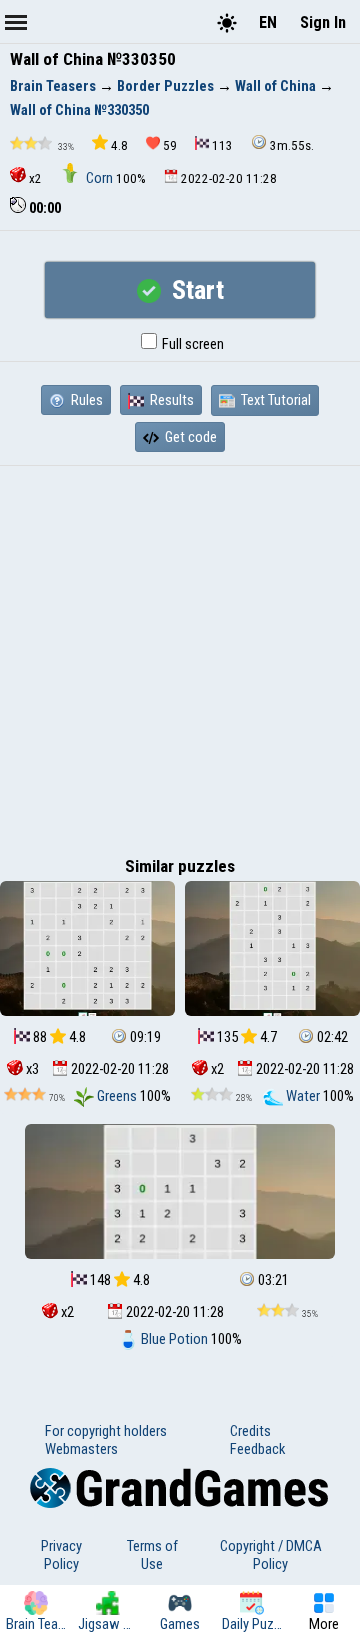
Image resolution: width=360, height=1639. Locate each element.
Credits (250, 1431)
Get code (189, 437)
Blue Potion (174, 1339)
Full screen (191, 344)
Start (195, 290)
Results (170, 400)
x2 (35, 178)
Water (303, 1096)
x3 (31, 1069)
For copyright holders (106, 1431)
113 (222, 145)
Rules (85, 400)
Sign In (323, 22)
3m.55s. (292, 145)
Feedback (257, 1449)
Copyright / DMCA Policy (271, 1555)
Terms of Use (152, 1555)
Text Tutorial (274, 400)
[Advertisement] (180, 656)
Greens (117, 1096)
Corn (99, 178)
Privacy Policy (61, 1555)
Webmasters (81, 1449)
